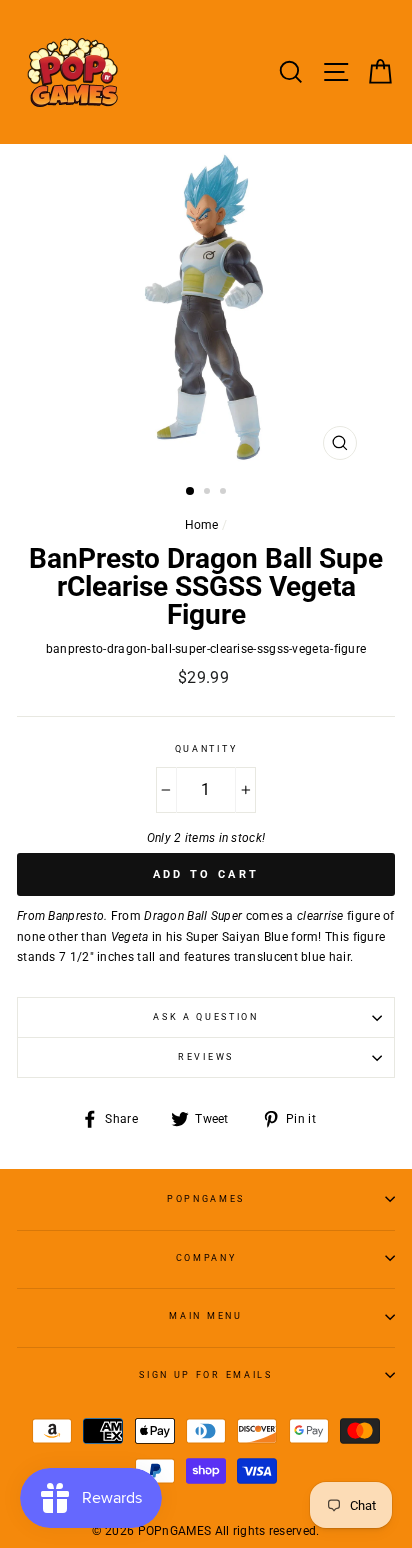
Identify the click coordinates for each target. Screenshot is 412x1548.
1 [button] (191, 492)
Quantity (206, 749)
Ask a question (206, 1017)
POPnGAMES (206, 1199)
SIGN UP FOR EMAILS (205, 1375)
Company (206, 1258)
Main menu (205, 1316)
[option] (206, 307)
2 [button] (209, 493)
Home (202, 525)
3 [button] (225, 493)
